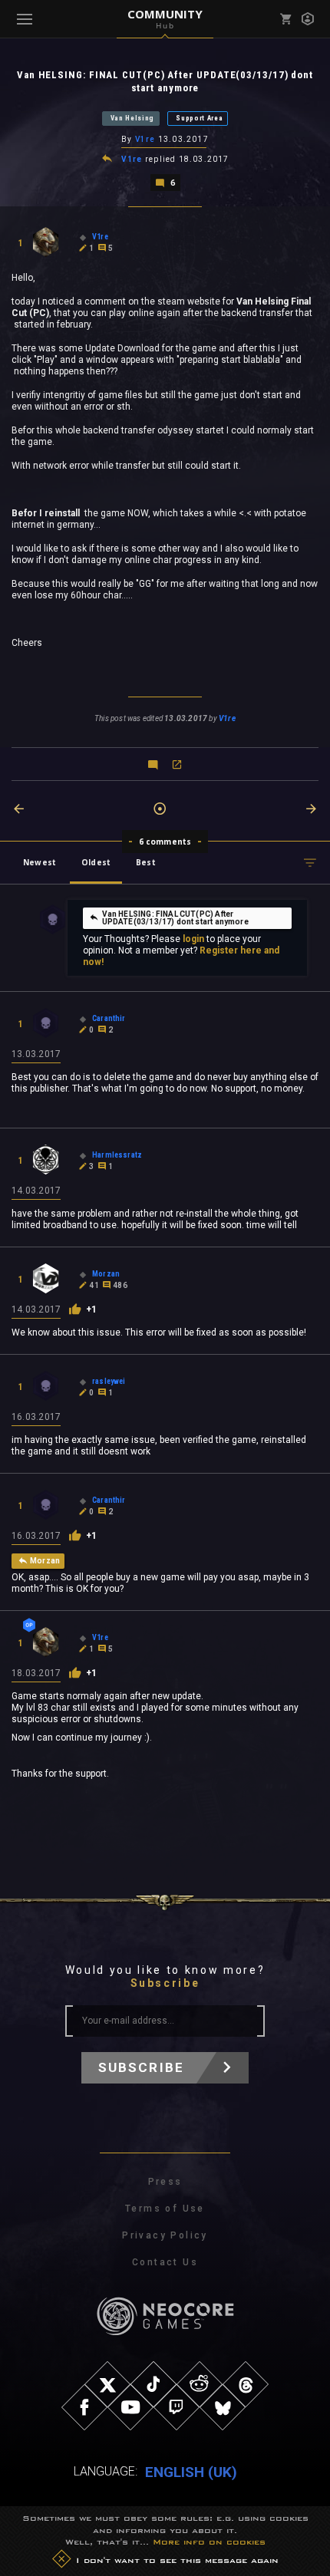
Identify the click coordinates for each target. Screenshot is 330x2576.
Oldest (96, 862)
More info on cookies (209, 2541)
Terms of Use (165, 2209)
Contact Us (165, 2262)
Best (146, 862)
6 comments (165, 842)
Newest (40, 862)
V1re (145, 139)
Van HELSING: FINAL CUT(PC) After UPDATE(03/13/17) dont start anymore (175, 918)
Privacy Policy (165, 2235)
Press (165, 2182)
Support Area (199, 118)
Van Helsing (133, 118)
